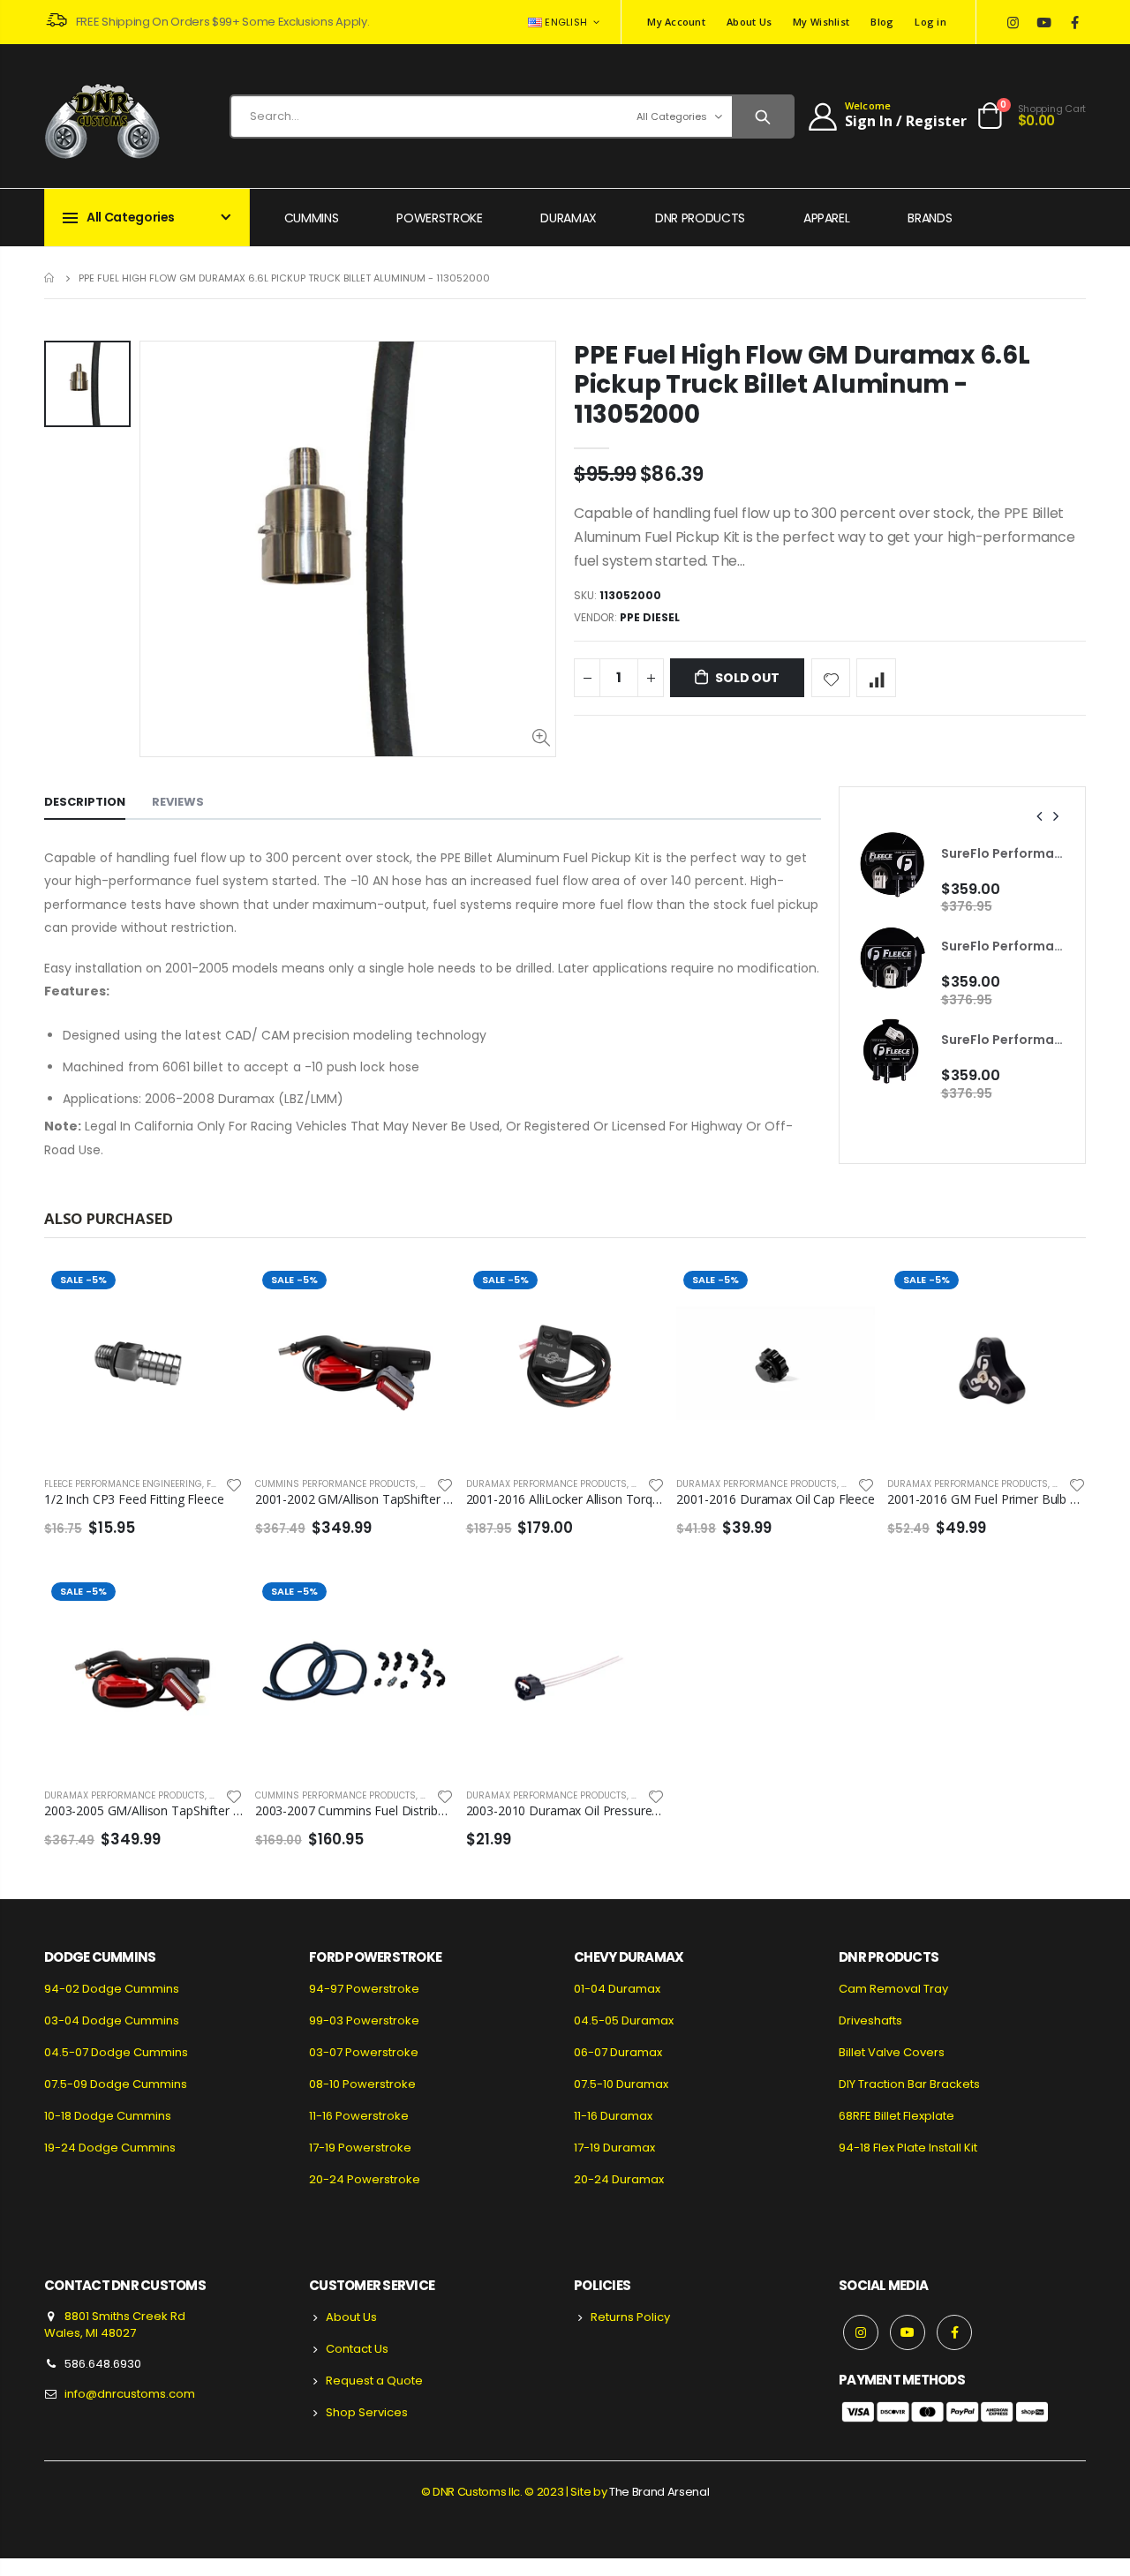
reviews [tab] (178, 802)
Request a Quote (374, 2381)
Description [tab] (85, 802)
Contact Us (357, 2349)
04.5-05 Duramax (624, 2020)
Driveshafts (870, 2020)
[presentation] (1040, 816)
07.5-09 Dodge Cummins (116, 2084)
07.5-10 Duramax (621, 2084)
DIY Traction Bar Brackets (909, 2084)
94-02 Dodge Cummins (112, 1989)
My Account (676, 22)
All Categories (672, 116)
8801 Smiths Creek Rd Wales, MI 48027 (115, 2325)
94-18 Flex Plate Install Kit (908, 2148)
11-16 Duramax (613, 2116)
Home (51, 278)
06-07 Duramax (618, 2052)
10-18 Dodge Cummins (108, 2116)
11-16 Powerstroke (359, 2116)
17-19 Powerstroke (360, 2148)
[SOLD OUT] (1057, 1293)
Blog (882, 22)
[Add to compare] (876, 678)
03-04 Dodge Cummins (112, 2020)
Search (762, 116)
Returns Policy (630, 2317)
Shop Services (367, 2412)
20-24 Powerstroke (365, 2179)
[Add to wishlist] (831, 678)
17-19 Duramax (614, 2148)
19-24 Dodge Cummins (110, 2148)
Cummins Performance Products (335, 1484)
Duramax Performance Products (546, 1484)
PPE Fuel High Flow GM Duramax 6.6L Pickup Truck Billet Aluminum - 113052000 (802, 385)
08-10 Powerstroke (362, 2084)
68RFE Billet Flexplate (896, 2116)
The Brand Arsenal (659, 2492)
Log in (930, 22)
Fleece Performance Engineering (123, 1484)
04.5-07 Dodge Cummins (116, 2052)
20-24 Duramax (619, 2179)
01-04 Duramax (617, 1989)
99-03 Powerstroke (364, 2020)
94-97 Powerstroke (364, 1989)
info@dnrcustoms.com (130, 2394)
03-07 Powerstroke (364, 2052)
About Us (749, 22)
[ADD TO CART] (214, 1293)
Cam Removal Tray (893, 1989)
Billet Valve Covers (892, 2052)
